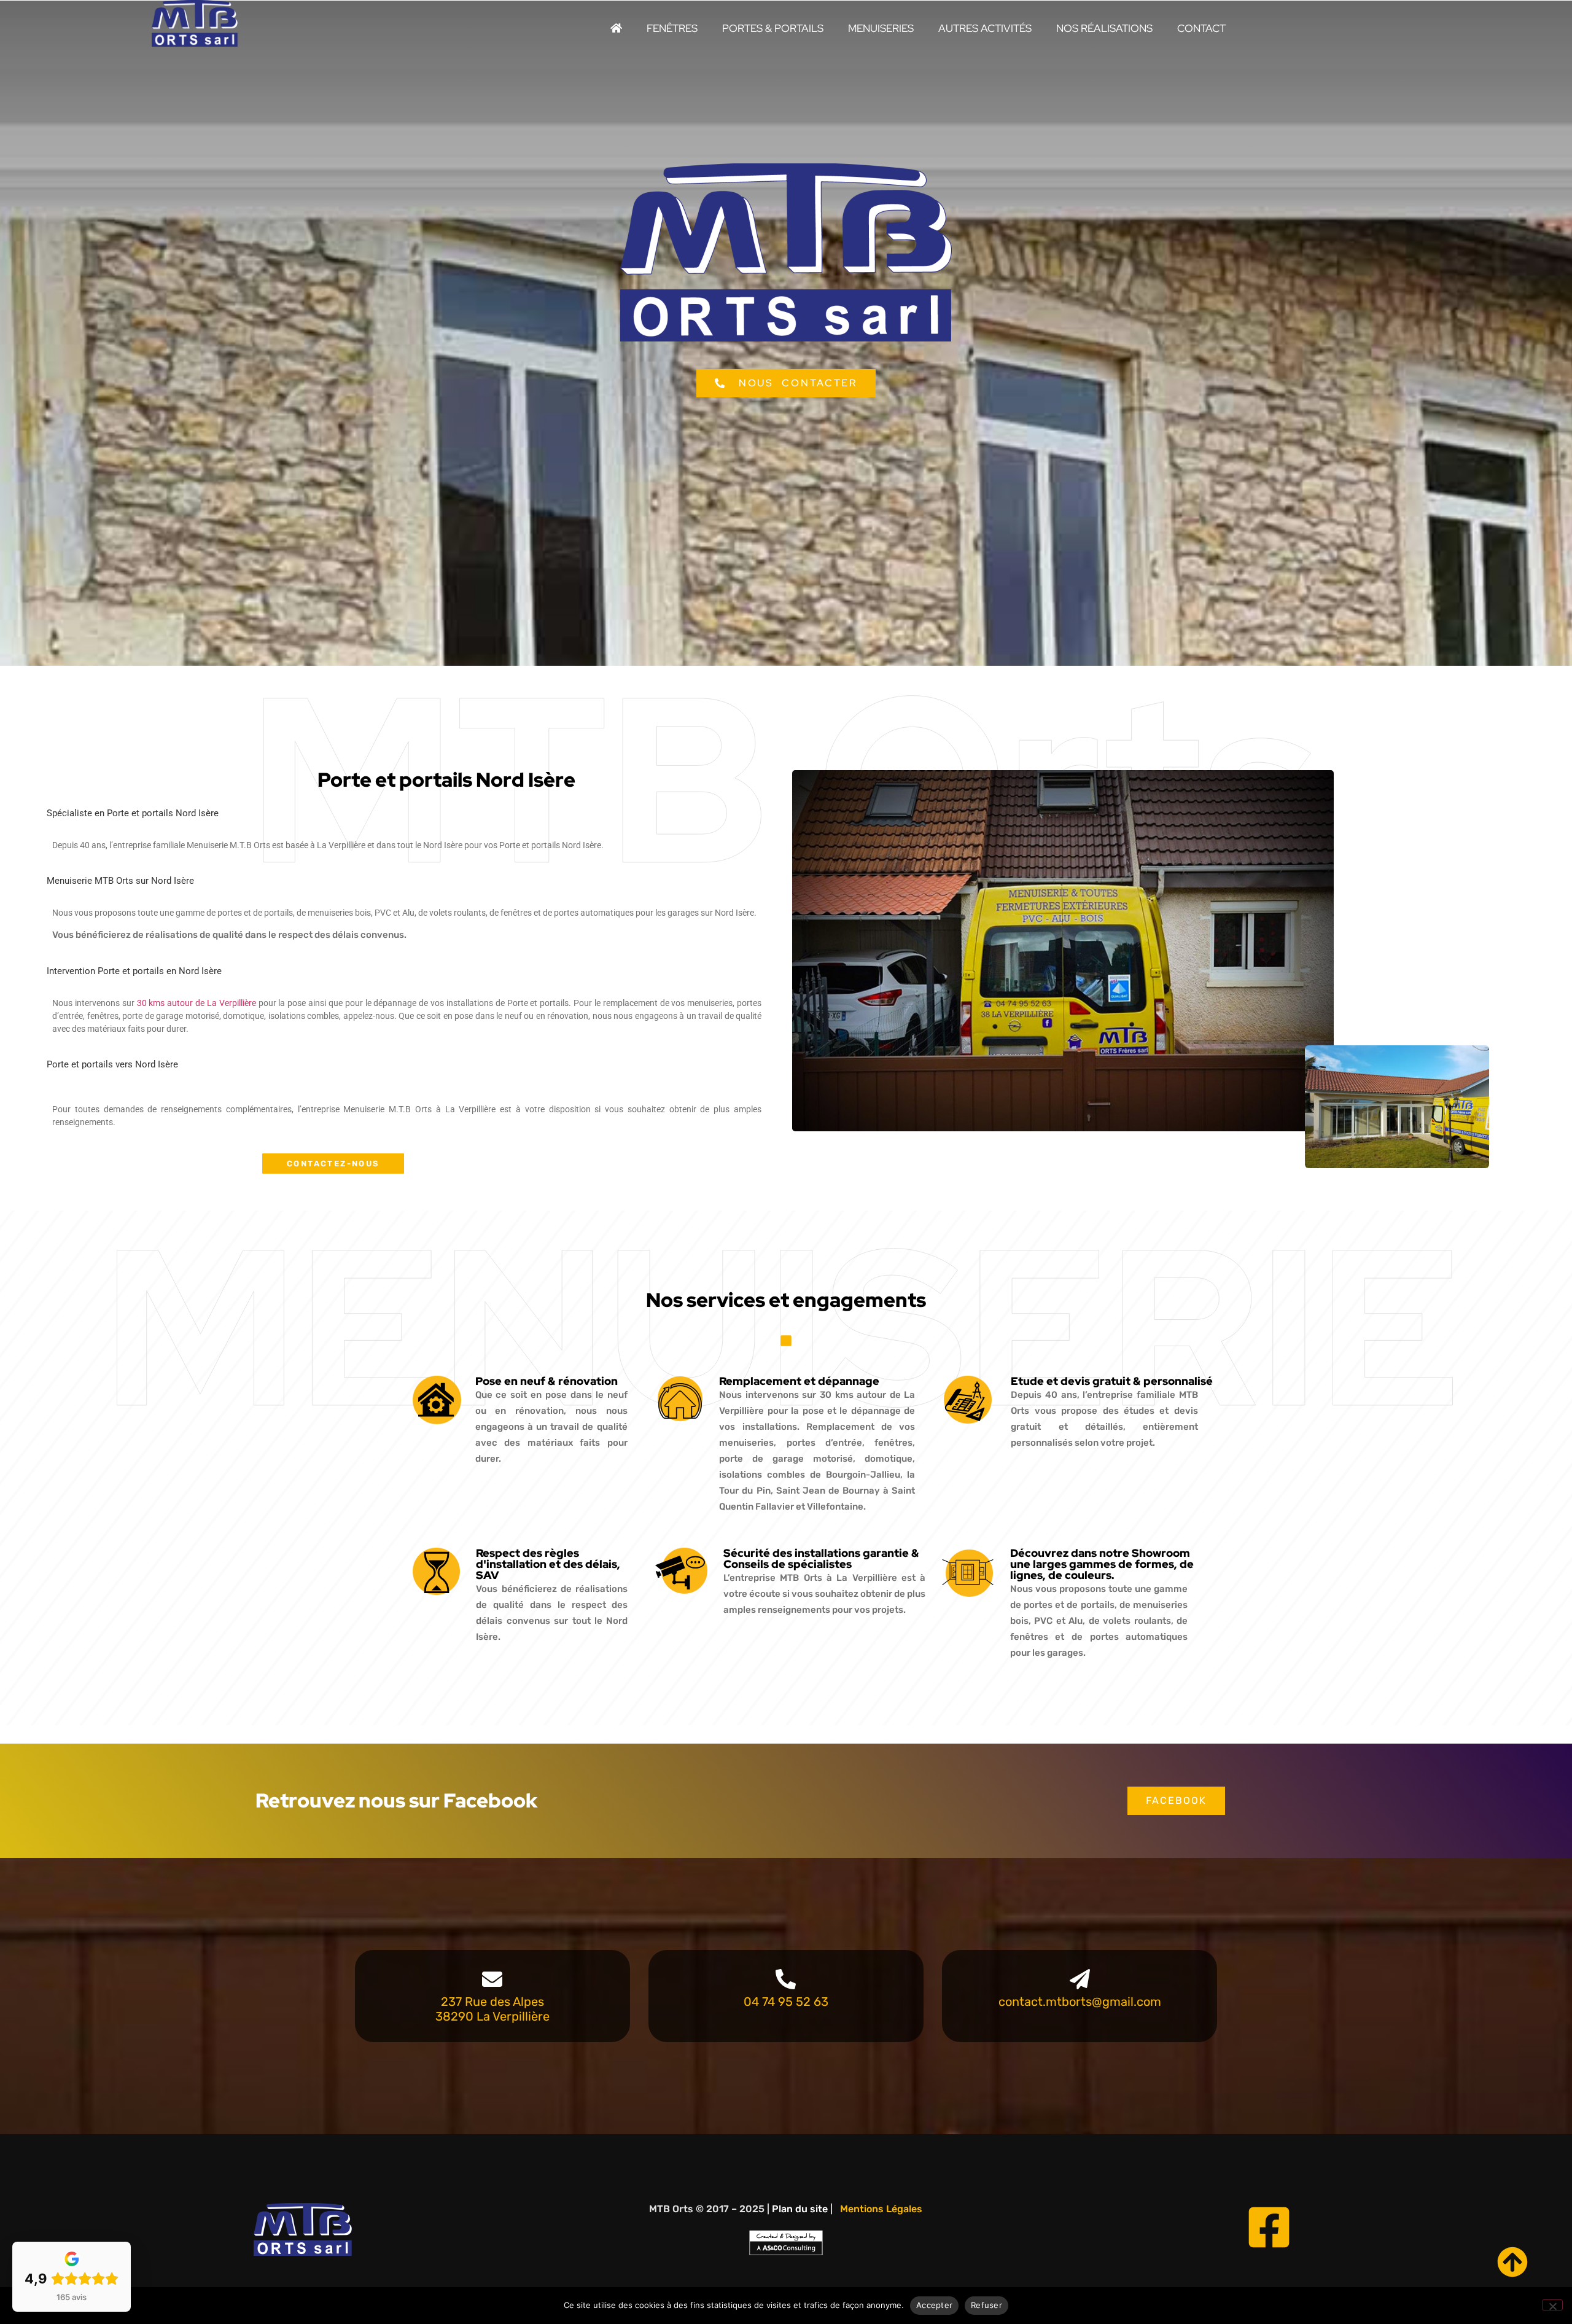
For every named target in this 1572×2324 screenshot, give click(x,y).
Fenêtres (672, 28)
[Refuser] (1552, 2305)
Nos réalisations (1104, 28)
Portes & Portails (773, 28)
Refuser (986, 2305)
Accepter (934, 2305)
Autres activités (985, 28)
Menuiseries (881, 28)
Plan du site (800, 2209)
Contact (1201, 28)
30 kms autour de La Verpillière (196, 1003)
